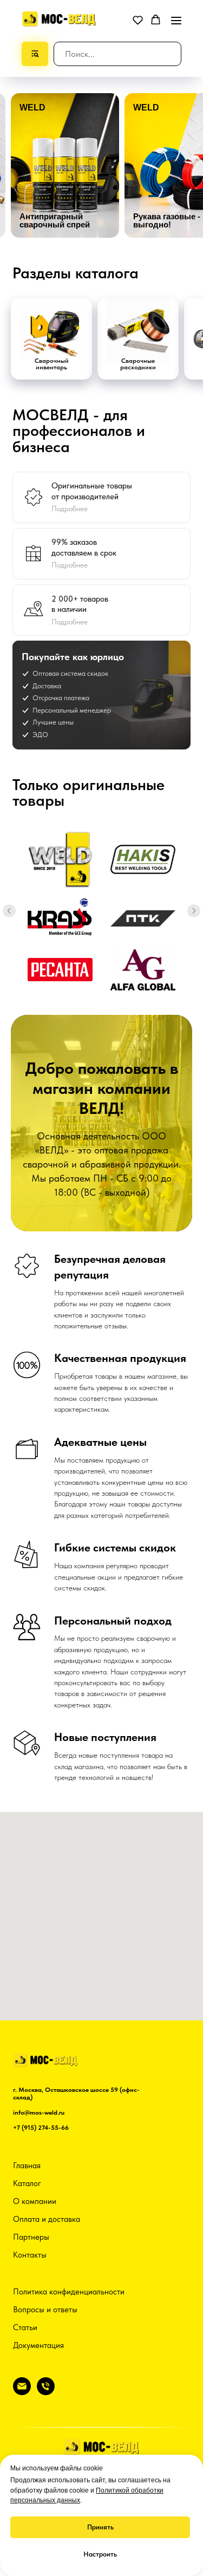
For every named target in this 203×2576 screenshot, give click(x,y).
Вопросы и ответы (45, 2310)
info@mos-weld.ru (39, 2112)
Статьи (25, 2327)
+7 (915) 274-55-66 (41, 2128)
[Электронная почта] (22, 2392)
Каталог (27, 2183)
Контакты (30, 2255)
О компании (35, 2201)
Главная (27, 2166)
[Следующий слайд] (194, 911)
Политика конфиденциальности (69, 2292)
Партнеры (31, 2237)
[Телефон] (46, 2392)
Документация (38, 2345)
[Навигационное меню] (176, 20)
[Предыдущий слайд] (9, 911)
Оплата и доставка (47, 2219)
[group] (65, 165)
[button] (138, 20)
